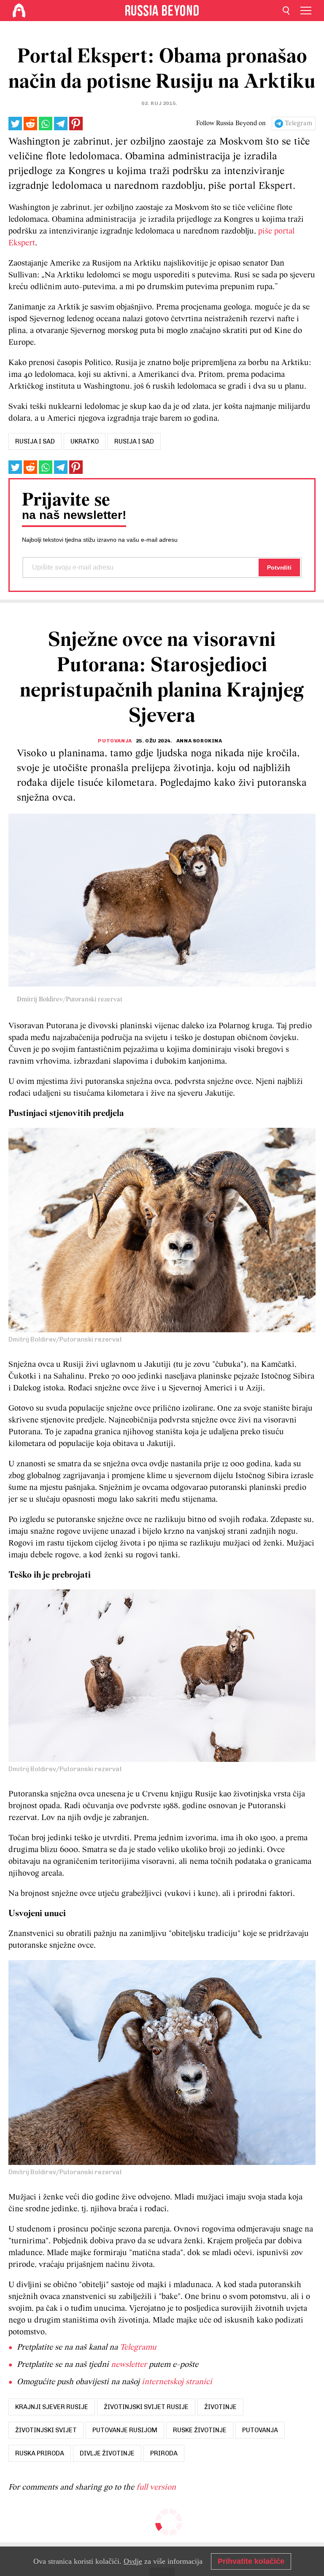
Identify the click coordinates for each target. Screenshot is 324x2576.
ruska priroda (40, 2453)
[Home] (19, 11)
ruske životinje (200, 2430)
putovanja (260, 2430)
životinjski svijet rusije (146, 2407)
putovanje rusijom (125, 2430)
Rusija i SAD (134, 441)
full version (156, 2487)
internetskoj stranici (177, 2382)
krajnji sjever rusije (52, 2407)
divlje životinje (107, 2453)
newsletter (129, 2365)
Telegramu (138, 2347)
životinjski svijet (46, 2430)
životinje (220, 2407)
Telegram (298, 124)
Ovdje (133, 2561)
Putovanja (115, 741)
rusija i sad (35, 441)
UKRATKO (85, 441)
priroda (164, 2453)
